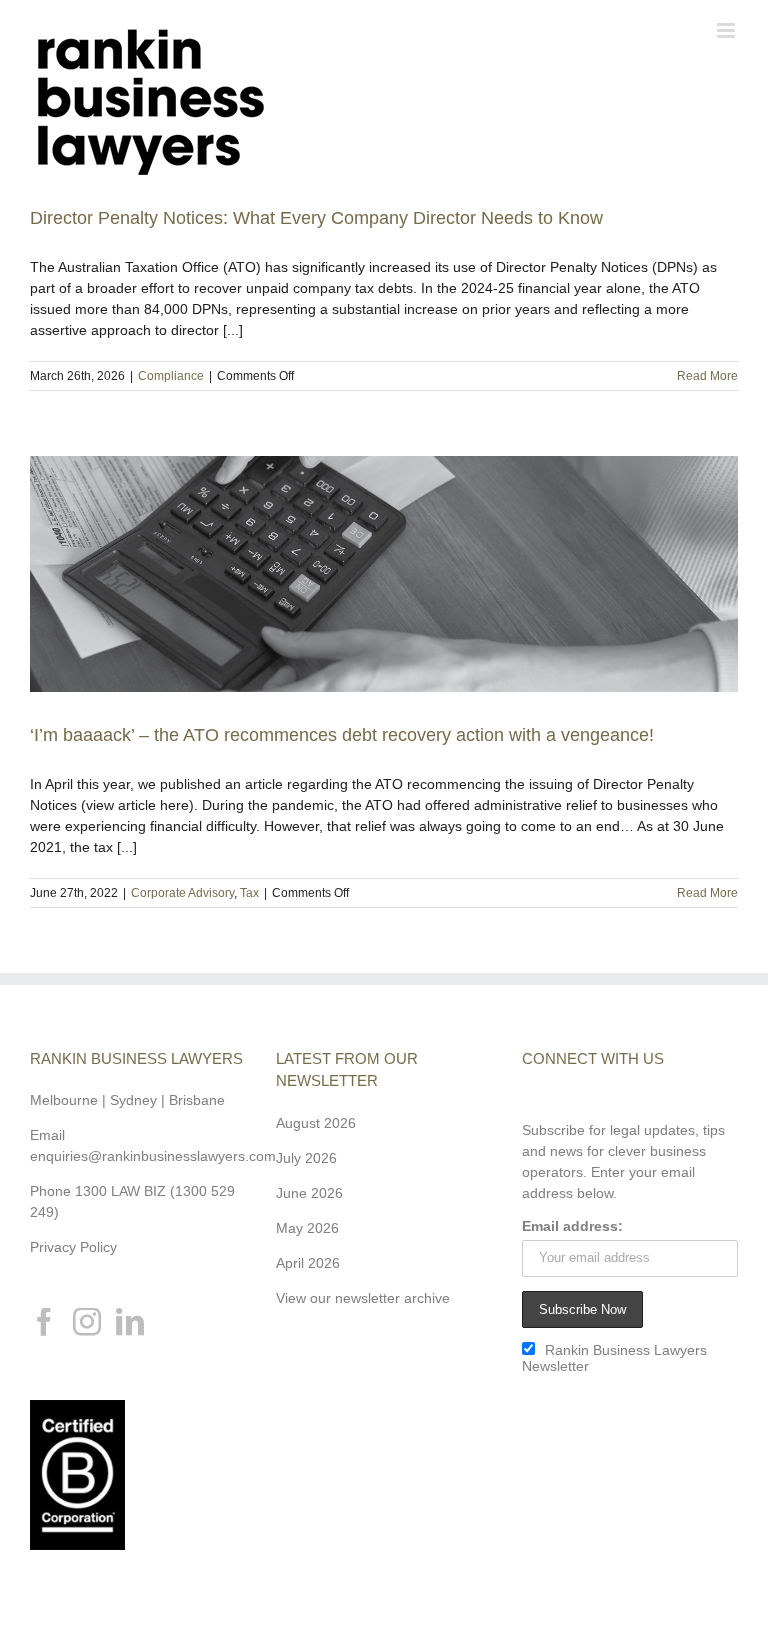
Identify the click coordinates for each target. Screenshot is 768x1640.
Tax (249, 893)
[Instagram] (87, 1322)
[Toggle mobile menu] (727, 30)
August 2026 (316, 1123)
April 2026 (308, 1263)
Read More (707, 376)
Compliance (171, 376)
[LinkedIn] (130, 1322)
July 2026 (306, 1158)
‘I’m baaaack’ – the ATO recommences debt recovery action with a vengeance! (342, 735)
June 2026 (309, 1193)
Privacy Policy (73, 1247)
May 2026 (307, 1228)
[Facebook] (44, 1322)
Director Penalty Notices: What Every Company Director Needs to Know (316, 218)
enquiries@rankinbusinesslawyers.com (153, 1156)
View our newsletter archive (363, 1298)
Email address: (572, 1226)
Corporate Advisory (182, 893)
